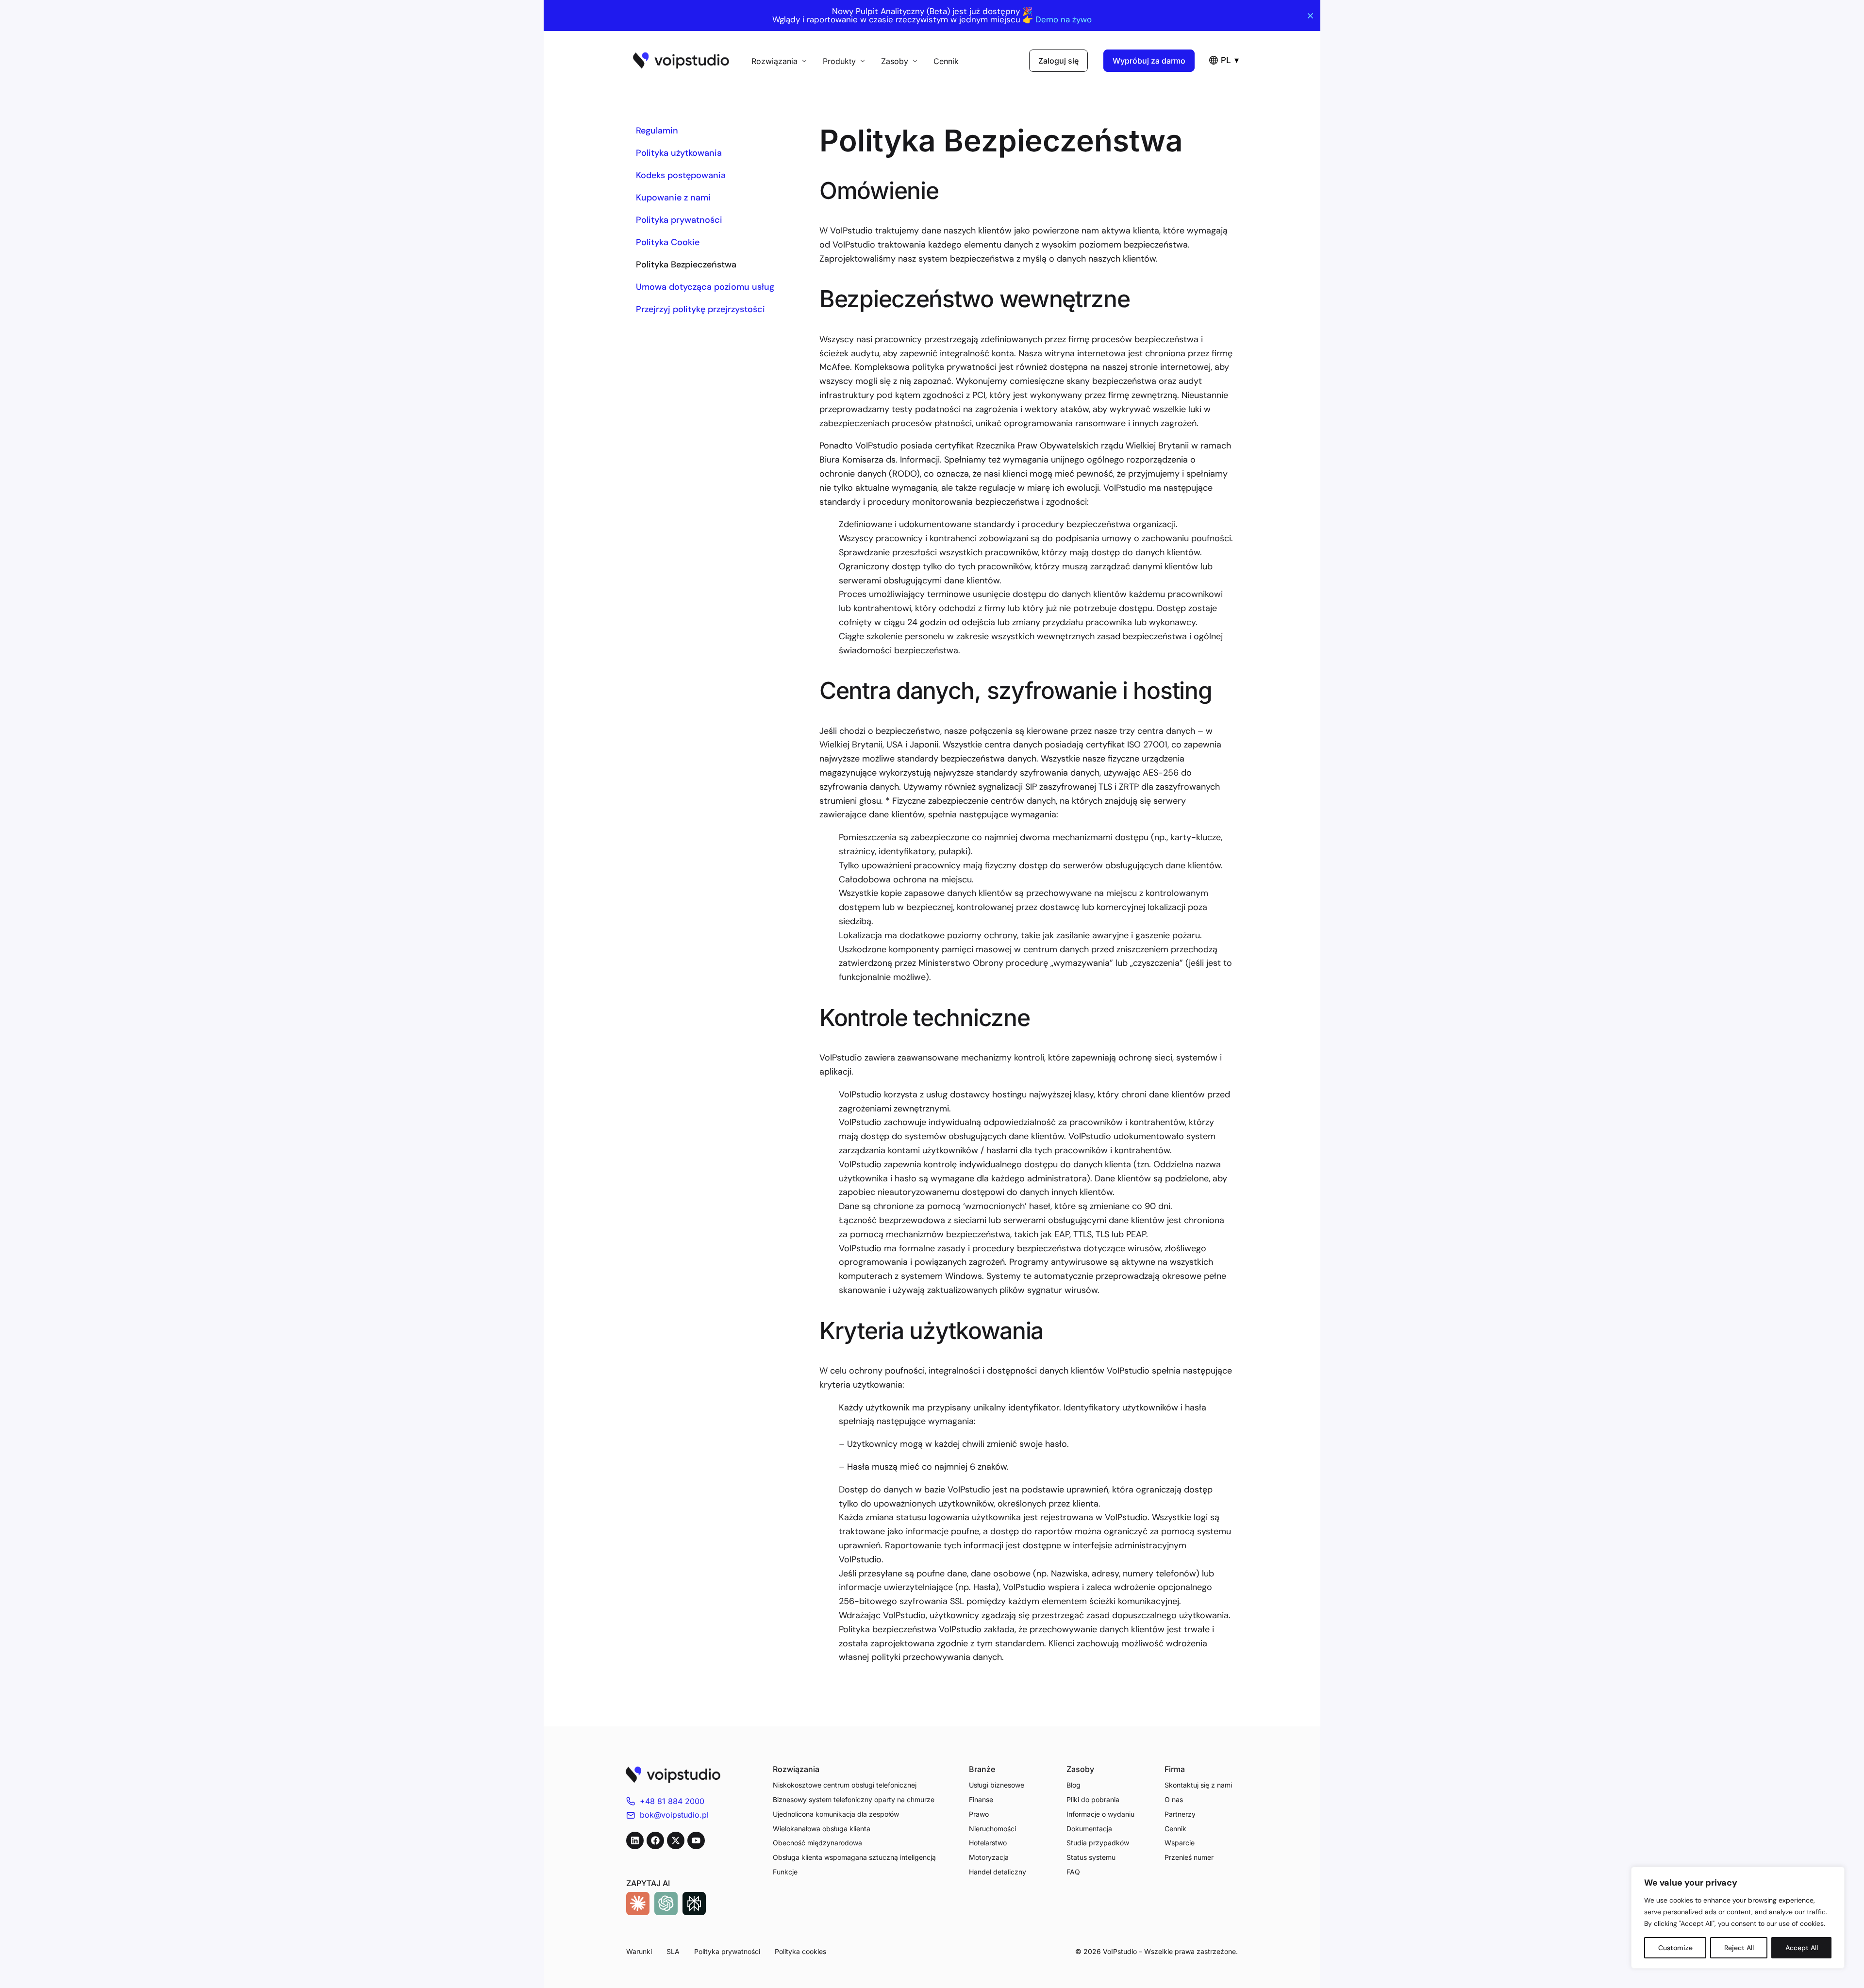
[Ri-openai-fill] (666, 1904)
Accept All (1802, 1948)
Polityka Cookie (668, 242)
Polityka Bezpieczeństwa (686, 265)
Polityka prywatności (679, 220)
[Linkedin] (635, 1840)
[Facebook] (655, 1840)
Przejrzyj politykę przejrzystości (700, 309)
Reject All (1739, 1948)
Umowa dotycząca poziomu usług (705, 287)
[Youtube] (696, 1840)
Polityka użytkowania (679, 153)
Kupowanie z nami (673, 198)
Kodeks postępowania (681, 175)
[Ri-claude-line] (638, 1904)
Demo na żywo (1064, 20)
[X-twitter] (676, 1840)
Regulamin (657, 131)
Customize (1675, 1948)
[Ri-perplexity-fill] (694, 1904)
